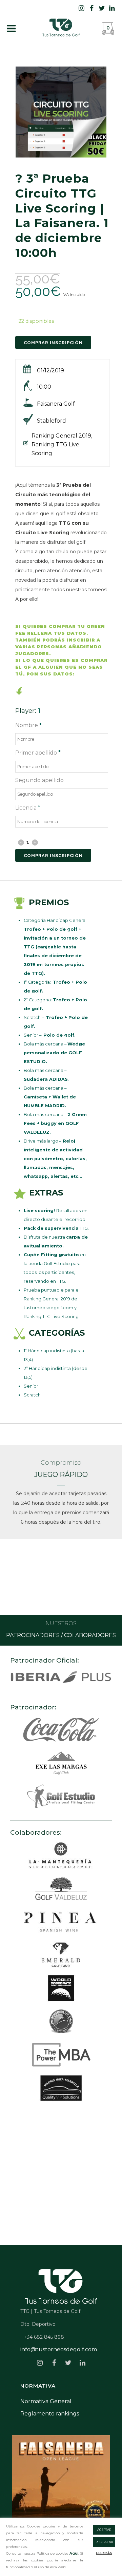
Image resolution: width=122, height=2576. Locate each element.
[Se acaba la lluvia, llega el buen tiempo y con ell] (61, 2484)
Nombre (28, 725)
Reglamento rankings (50, 2414)
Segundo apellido (39, 780)
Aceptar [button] (104, 2530)
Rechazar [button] (104, 2542)
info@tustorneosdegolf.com (59, 2349)
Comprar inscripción (53, 856)
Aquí (73, 2553)
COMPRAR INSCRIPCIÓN (53, 343)
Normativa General (46, 2401)
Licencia (28, 808)
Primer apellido (38, 753)
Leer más (104, 2553)
